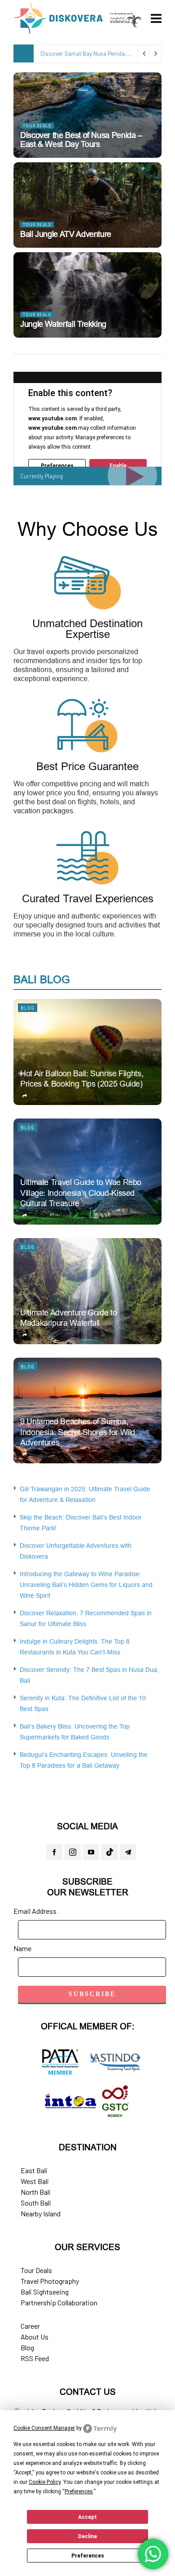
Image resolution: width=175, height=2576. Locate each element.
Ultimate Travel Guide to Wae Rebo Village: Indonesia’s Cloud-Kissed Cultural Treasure (81, 1193)
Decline (87, 2536)
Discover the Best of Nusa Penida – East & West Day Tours (81, 140)
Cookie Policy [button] (45, 2482)
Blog (28, 1008)
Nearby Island (41, 2213)
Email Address (35, 1911)
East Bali (34, 2170)
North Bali (36, 2192)
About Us (35, 2337)
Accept (87, 2517)
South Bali (36, 2203)
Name (22, 1948)
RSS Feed (35, 2358)
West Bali (35, 2181)
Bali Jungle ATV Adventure (66, 234)
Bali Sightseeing (45, 2292)
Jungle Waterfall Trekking (63, 324)
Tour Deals (37, 126)
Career (30, 2326)
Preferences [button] (79, 2491)
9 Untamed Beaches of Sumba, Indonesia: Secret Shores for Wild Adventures (78, 1432)
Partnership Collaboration (59, 2302)
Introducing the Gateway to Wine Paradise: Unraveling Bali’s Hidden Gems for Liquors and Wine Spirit (86, 1585)
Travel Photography (50, 2281)
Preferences (88, 2556)
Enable (118, 466)
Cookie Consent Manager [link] (44, 2428)
